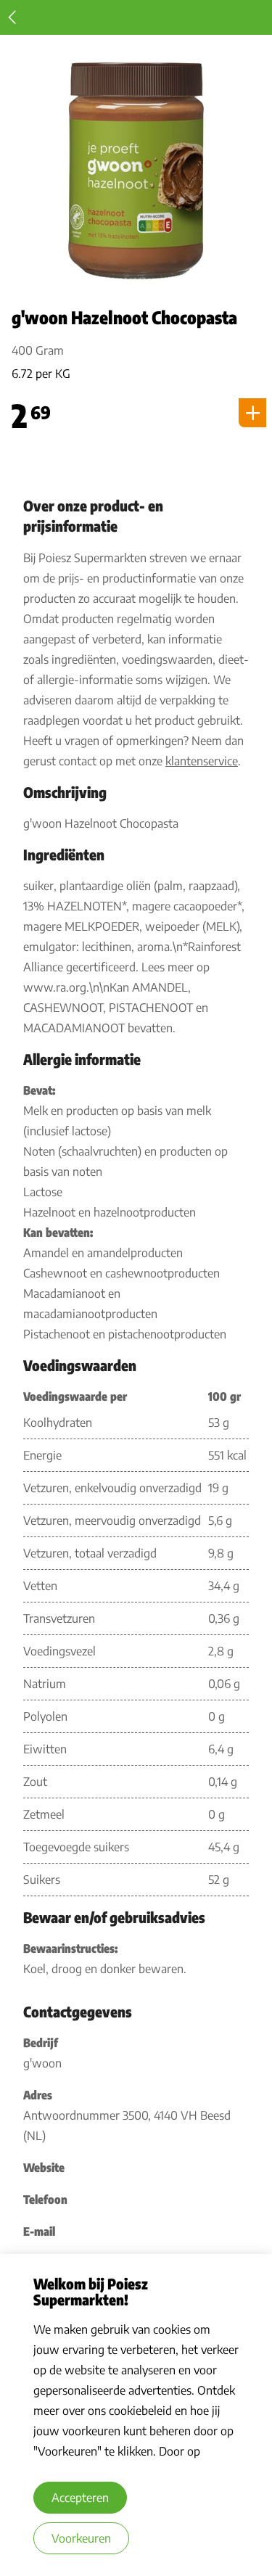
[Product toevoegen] (252, 413)
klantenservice (202, 761)
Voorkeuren (81, 2538)
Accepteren (80, 2498)
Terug (12, 17)
